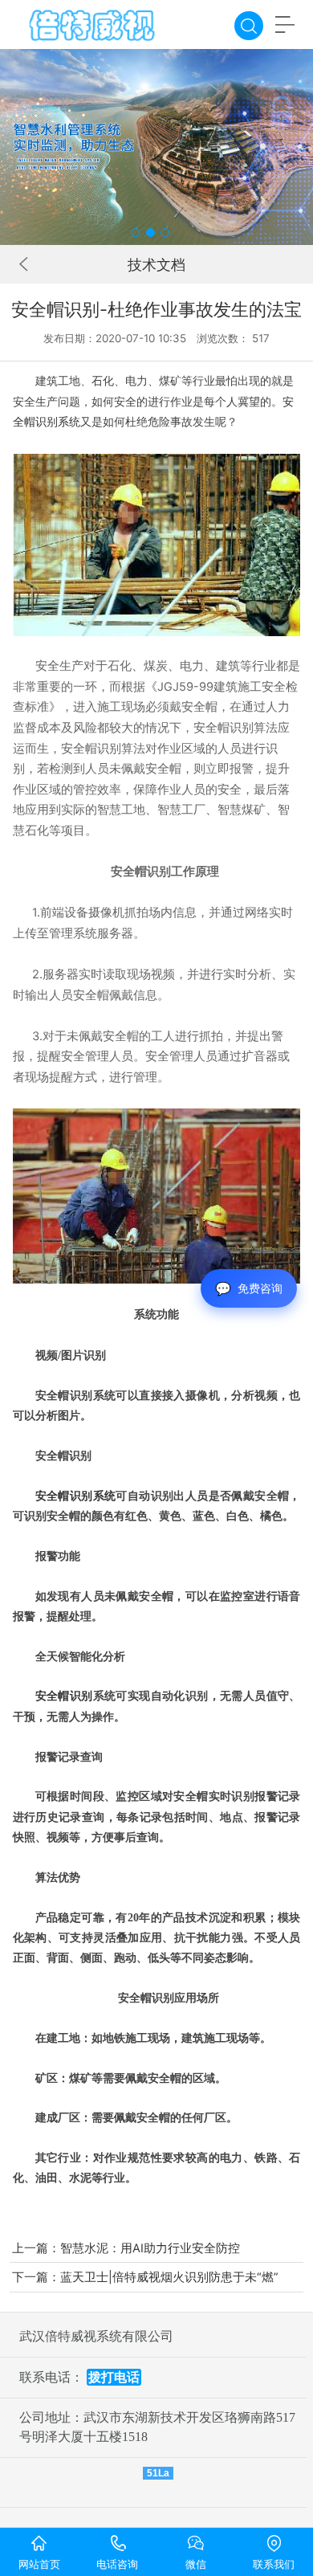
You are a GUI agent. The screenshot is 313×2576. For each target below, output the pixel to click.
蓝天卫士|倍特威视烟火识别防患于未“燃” (169, 2277)
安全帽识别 (91, 749)
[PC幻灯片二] (156, 147)
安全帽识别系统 (76, 1496)
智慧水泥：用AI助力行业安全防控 (150, 2248)
